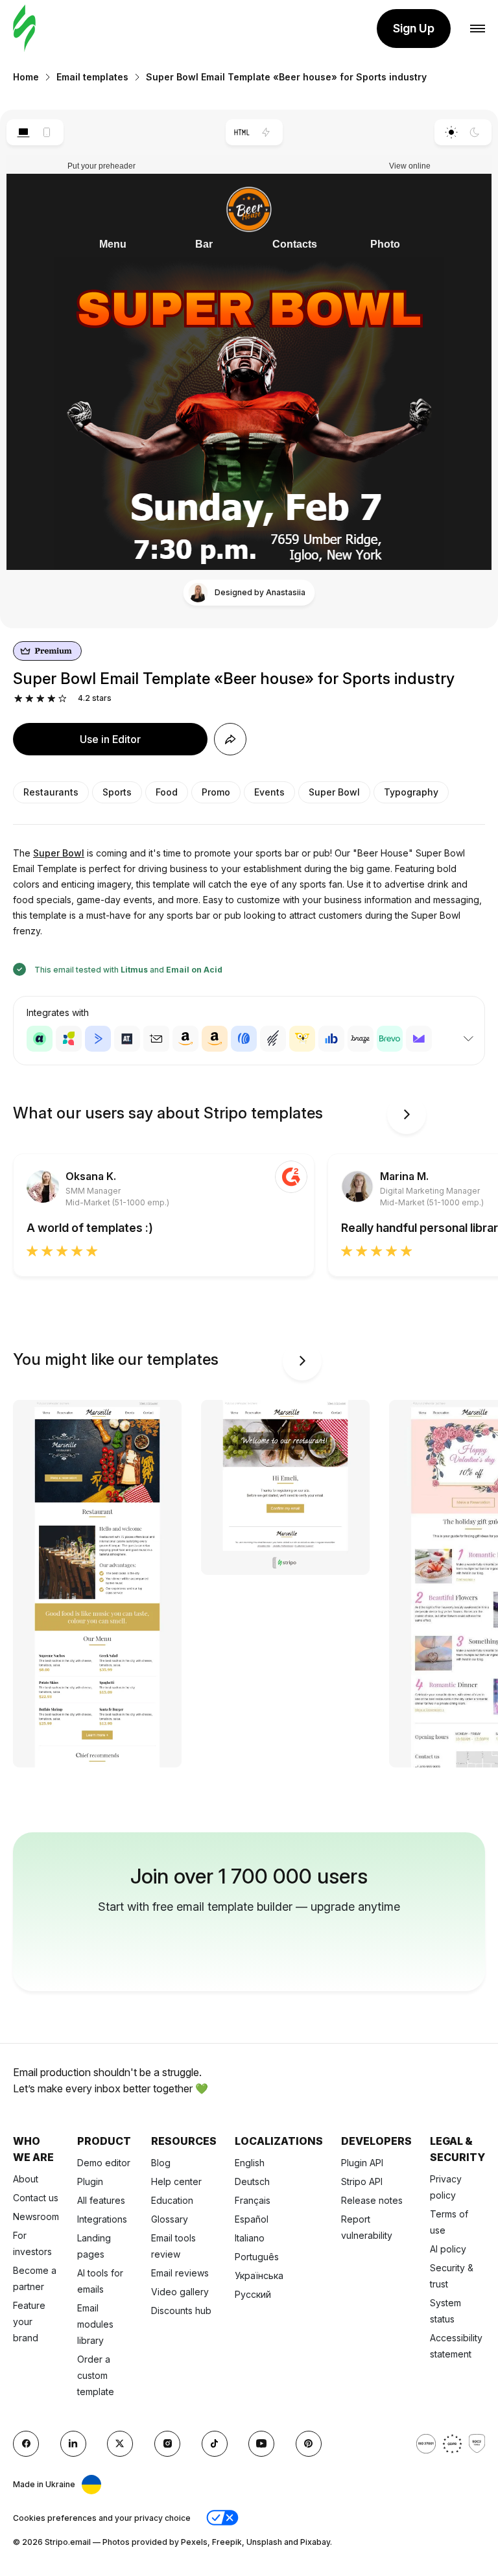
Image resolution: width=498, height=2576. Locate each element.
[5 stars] (63, 699)
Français (253, 2200)
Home (26, 77)
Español (252, 2219)
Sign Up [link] (414, 28)
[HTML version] (242, 132)
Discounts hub (181, 2310)
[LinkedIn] (73, 2444)
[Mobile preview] (47, 132)
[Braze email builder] (361, 1039)
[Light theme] (451, 132)
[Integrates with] (468, 1039)
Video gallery (180, 2292)
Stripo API (362, 2181)
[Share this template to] (230, 739)
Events (269, 792)
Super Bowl (334, 792)
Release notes (372, 2200)
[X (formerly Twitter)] (120, 2444)
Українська (259, 2275)
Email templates (92, 77)
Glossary (170, 2219)
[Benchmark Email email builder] (273, 1039)
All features (101, 2200)
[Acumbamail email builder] (156, 1039)
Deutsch (252, 2181)
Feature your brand (29, 2322)
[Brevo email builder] (390, 1039)
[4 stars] (52, 699)
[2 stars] (30, 699)
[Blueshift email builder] (331, 1039)
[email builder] (24, 29)
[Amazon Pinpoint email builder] (185, 1039)
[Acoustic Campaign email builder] (40, 1039)
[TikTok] (215, 2444)
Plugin (90, 2181)
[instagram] (167, 2444)
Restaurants (51, 792)
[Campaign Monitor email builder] (419, 1039)
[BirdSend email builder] (302, 1039)
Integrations (102, 2219)
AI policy (448, 2249)
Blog (161, 2163)
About (26, 2179)
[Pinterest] (309, 2444)
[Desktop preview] (23, 132)
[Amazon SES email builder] (215, 1039)
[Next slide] (407, 1115)
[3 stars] (41, 699)
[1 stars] (18, 699)
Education (172, 2200)
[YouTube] (261, 2444)
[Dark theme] (475, 132)
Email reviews (180, 2273)
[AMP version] (266, 132)
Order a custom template (96, 2375)
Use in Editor (110, 739)
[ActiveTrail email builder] (127, 1039)
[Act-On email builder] (69, 1039)
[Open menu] (478, 29)
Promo (216, 792)
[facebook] (26, 2444)
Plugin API (362, 2163)
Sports (117, 792)
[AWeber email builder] (244, 1039)
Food (167, 792)
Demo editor (104, 2163)
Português (257, 2257)
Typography (411, 792)
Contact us (36, 2198)
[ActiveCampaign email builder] (98, 1039)
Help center (176, 2181)
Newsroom (36, 2216)
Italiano (250, 2238)
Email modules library (95, 2324)
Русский (253, 2294)
